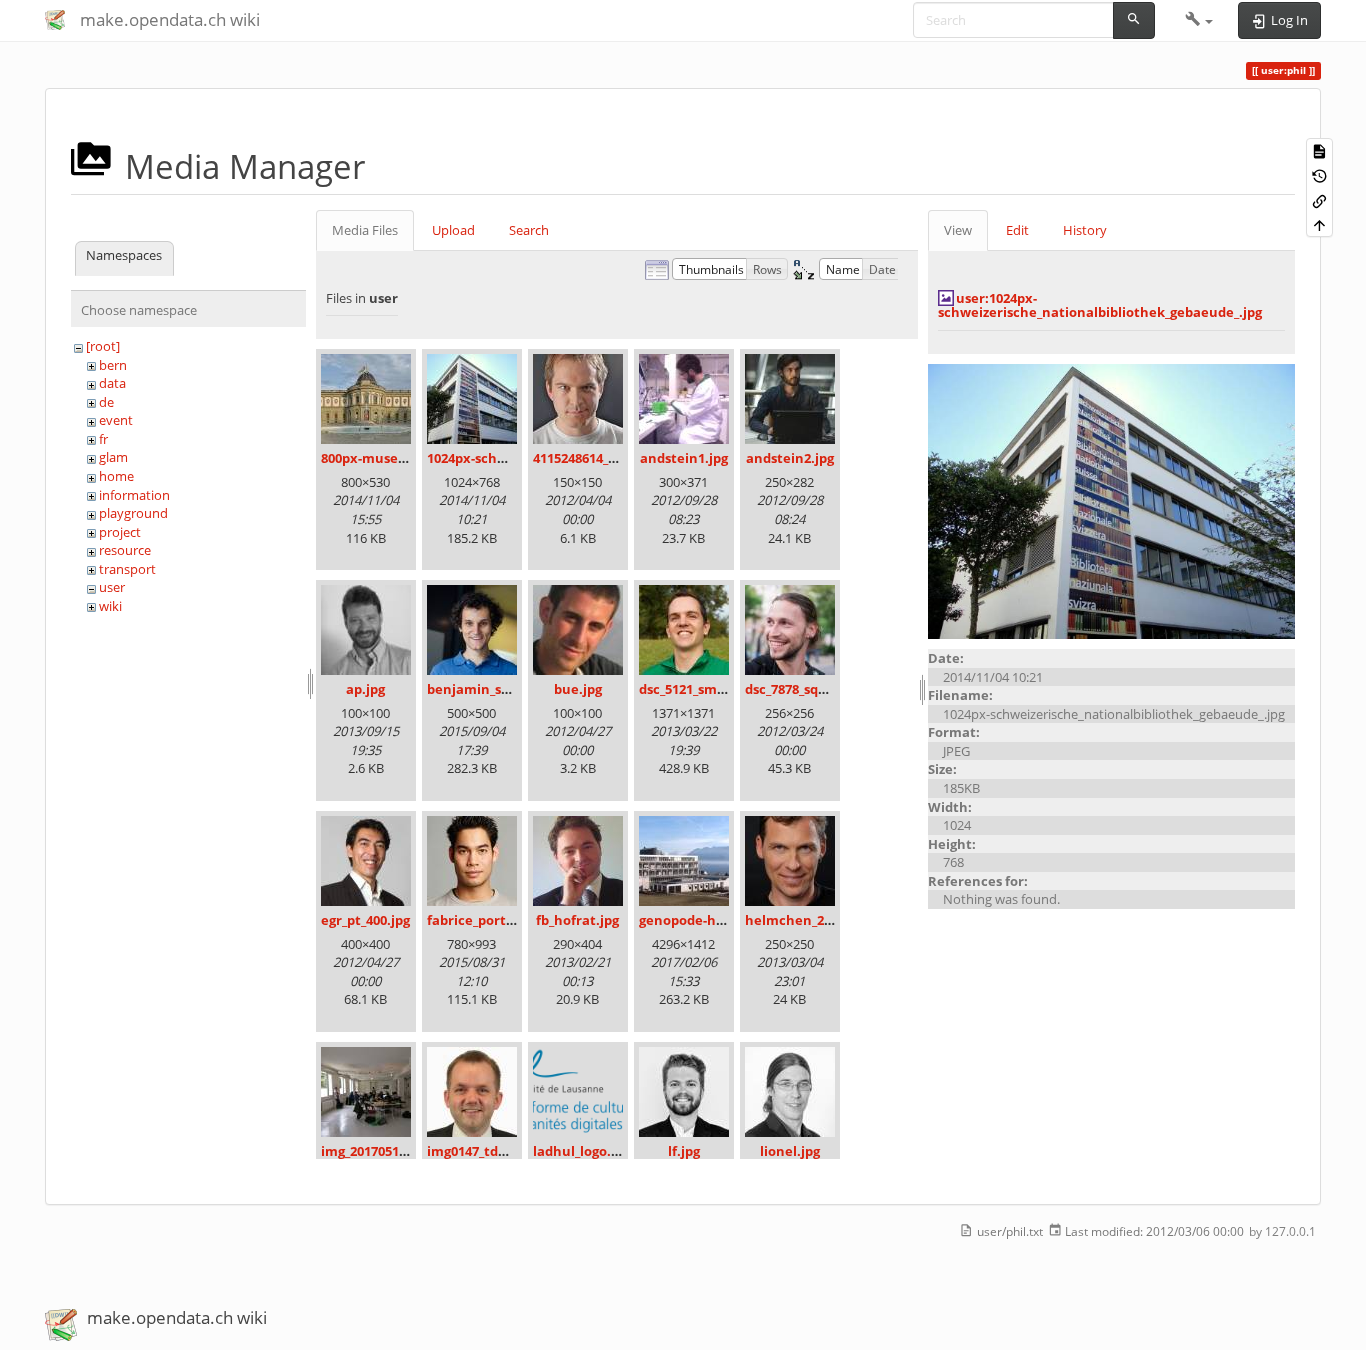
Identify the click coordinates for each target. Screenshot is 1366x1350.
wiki (110, 606)
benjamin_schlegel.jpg (499, 689)
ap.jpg (365, 689)
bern (113, 365)
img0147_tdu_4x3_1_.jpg (500, 1151)
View (958, 230)
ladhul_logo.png (584, 1151)
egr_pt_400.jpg (365, 920)
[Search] (1134, 20)
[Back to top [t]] (1319, 224)
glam (113, 457)
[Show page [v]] (1319, 150)
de (106, 402)
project (120, 532)
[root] (103, 346)
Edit (1017, 230)
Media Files (365, 230)
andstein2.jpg (790, 458)
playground (133, 513)
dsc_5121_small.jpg (697, 689)
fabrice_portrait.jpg (490, 920)
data (112, 383)
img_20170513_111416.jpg (398, 1151)
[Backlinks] (1319, 199)
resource (125, 550)
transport (127, 569)
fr (103, 439)
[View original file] (1111, 500)
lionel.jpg (790, 1151)
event (116, 420)
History (1085, 230)
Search (529, 230)
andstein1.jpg (684, 458)
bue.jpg (578, 689)
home (116, 476)
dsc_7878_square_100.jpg (821, 689)
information (134, 495)
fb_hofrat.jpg (577, 920)
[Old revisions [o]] (1319, 175)
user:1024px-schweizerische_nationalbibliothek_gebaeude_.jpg (1100, 305)
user (112, 587)
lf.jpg (684, 1151)
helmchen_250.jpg (803, 920)
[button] (1199, 20)
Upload (453, 230)
